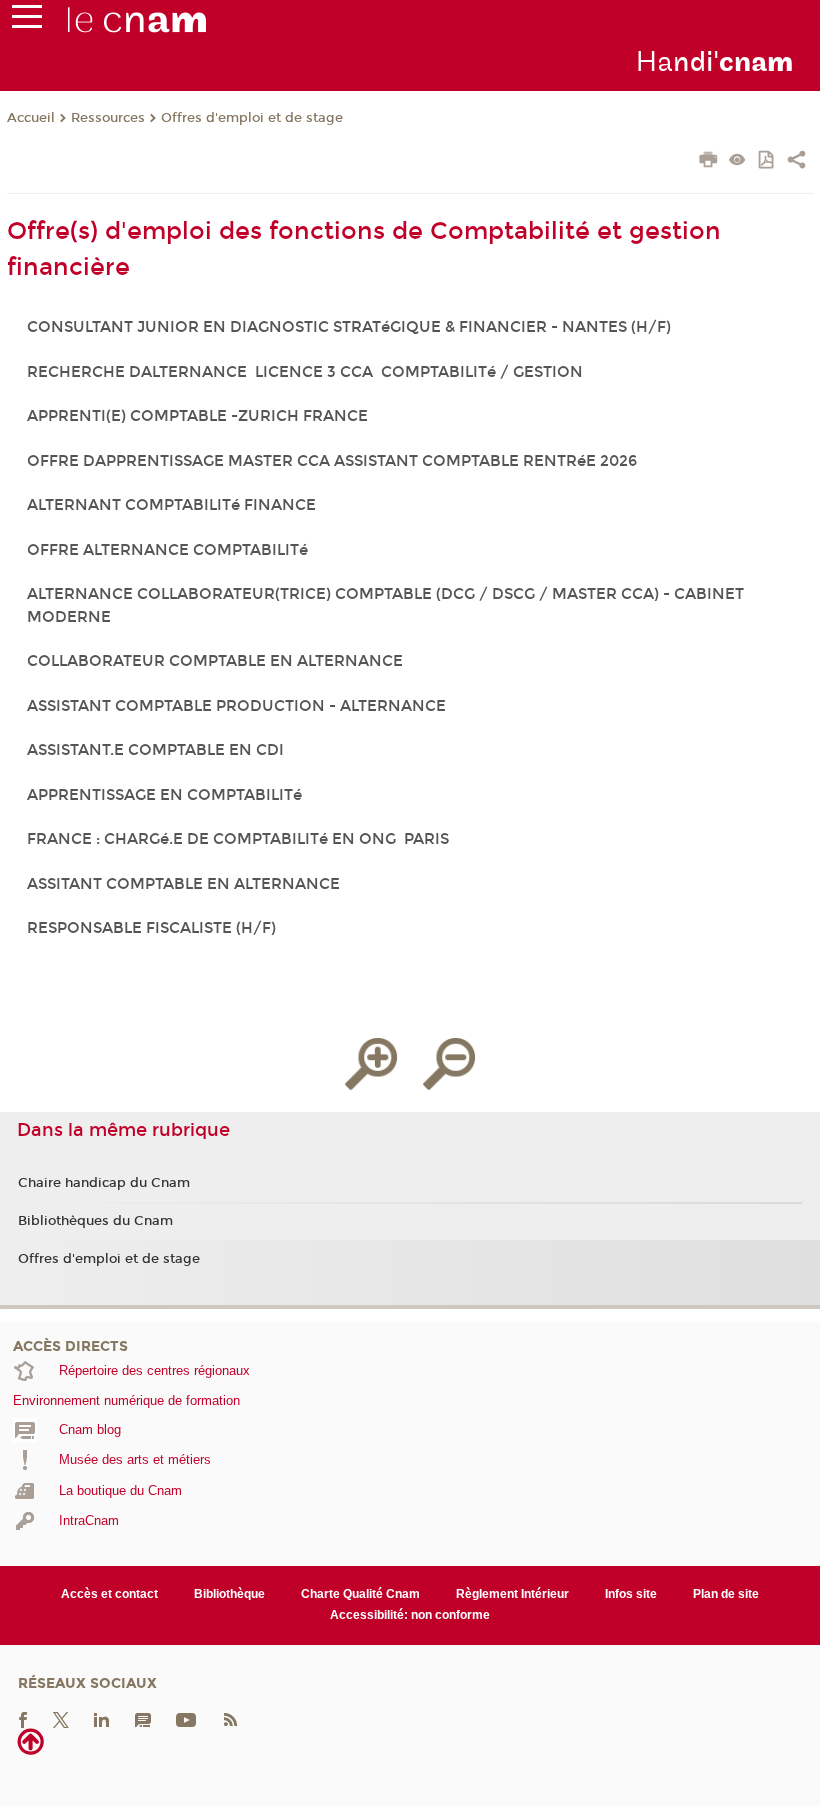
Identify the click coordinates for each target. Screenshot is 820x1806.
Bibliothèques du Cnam (95, 1221)
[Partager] (796, 162)
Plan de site (726, 1594)
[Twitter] (61, 1718)
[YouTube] (186, 1718)
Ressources (108, 118)
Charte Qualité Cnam (360, 1594)
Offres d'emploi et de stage (252, 118)
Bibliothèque (229, 1594)
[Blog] (143, 1718)
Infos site (631, 1594)
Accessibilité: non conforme (410, 1615)
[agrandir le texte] (371, 1064)
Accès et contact (109, 1594)
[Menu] (27, 21)
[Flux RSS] (230, 1718)
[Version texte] (737, 161)
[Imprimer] (708, 162)
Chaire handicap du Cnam (104, 1183)
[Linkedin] (101, 1718)
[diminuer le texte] (449, 1064)
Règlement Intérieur (512, 1594)
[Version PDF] (767, 161)
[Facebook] (23, 1718)
